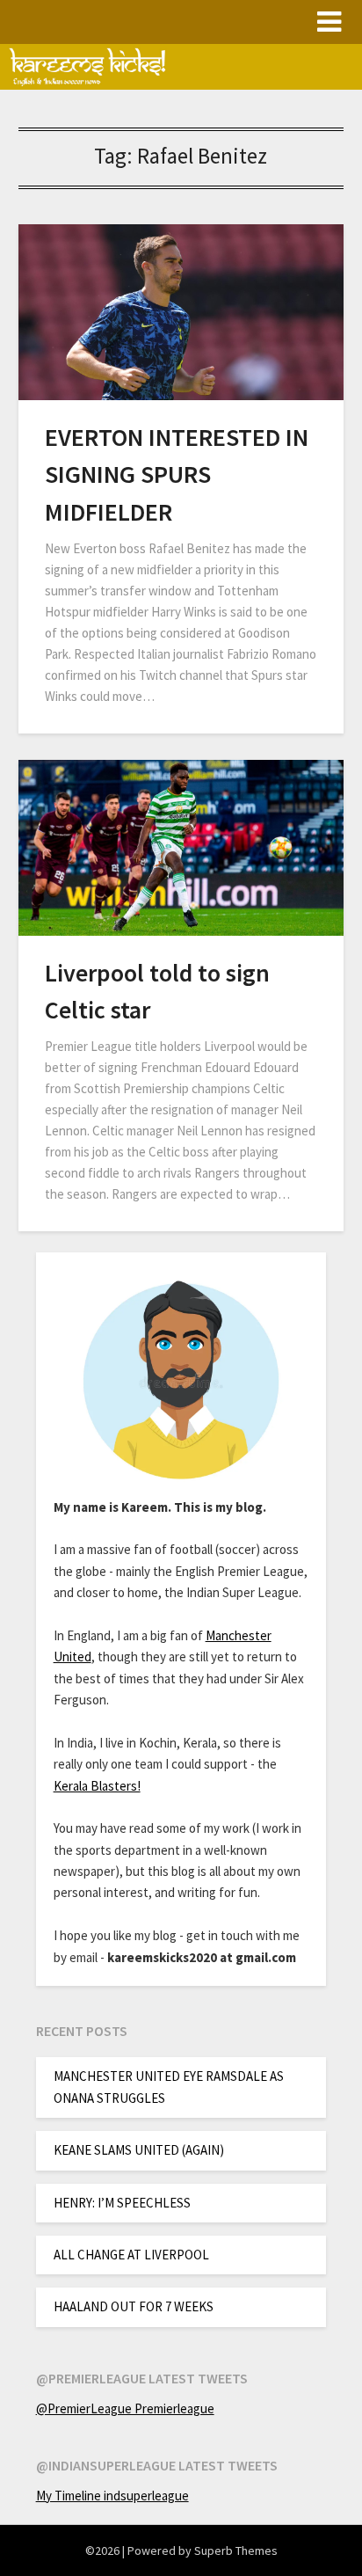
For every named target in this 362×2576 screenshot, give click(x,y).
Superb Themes (236, 2550)
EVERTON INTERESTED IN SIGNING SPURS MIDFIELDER (177, 474)
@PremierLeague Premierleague (125, 2408)
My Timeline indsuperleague (112, 2496)
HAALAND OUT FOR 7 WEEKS (134, 2306)
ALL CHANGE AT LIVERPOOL (131, 2255)
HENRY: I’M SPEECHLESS (122, 2203)
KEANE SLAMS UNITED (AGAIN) (139, 2150)
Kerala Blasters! (97, 1786)
